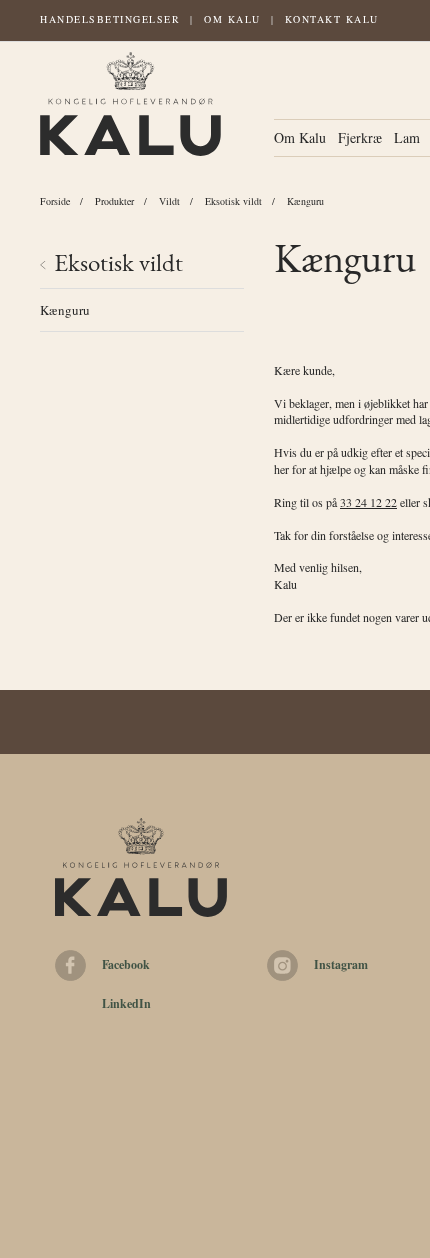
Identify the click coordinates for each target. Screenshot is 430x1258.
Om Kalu (232, 19)
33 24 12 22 (368, 502)
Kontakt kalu (332, 19)
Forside (55, 201)
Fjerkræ (360, 137)
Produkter (114, 201)
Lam (407, 137)
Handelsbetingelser (110, 19)
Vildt (169, 201)
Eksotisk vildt (233, 201)
